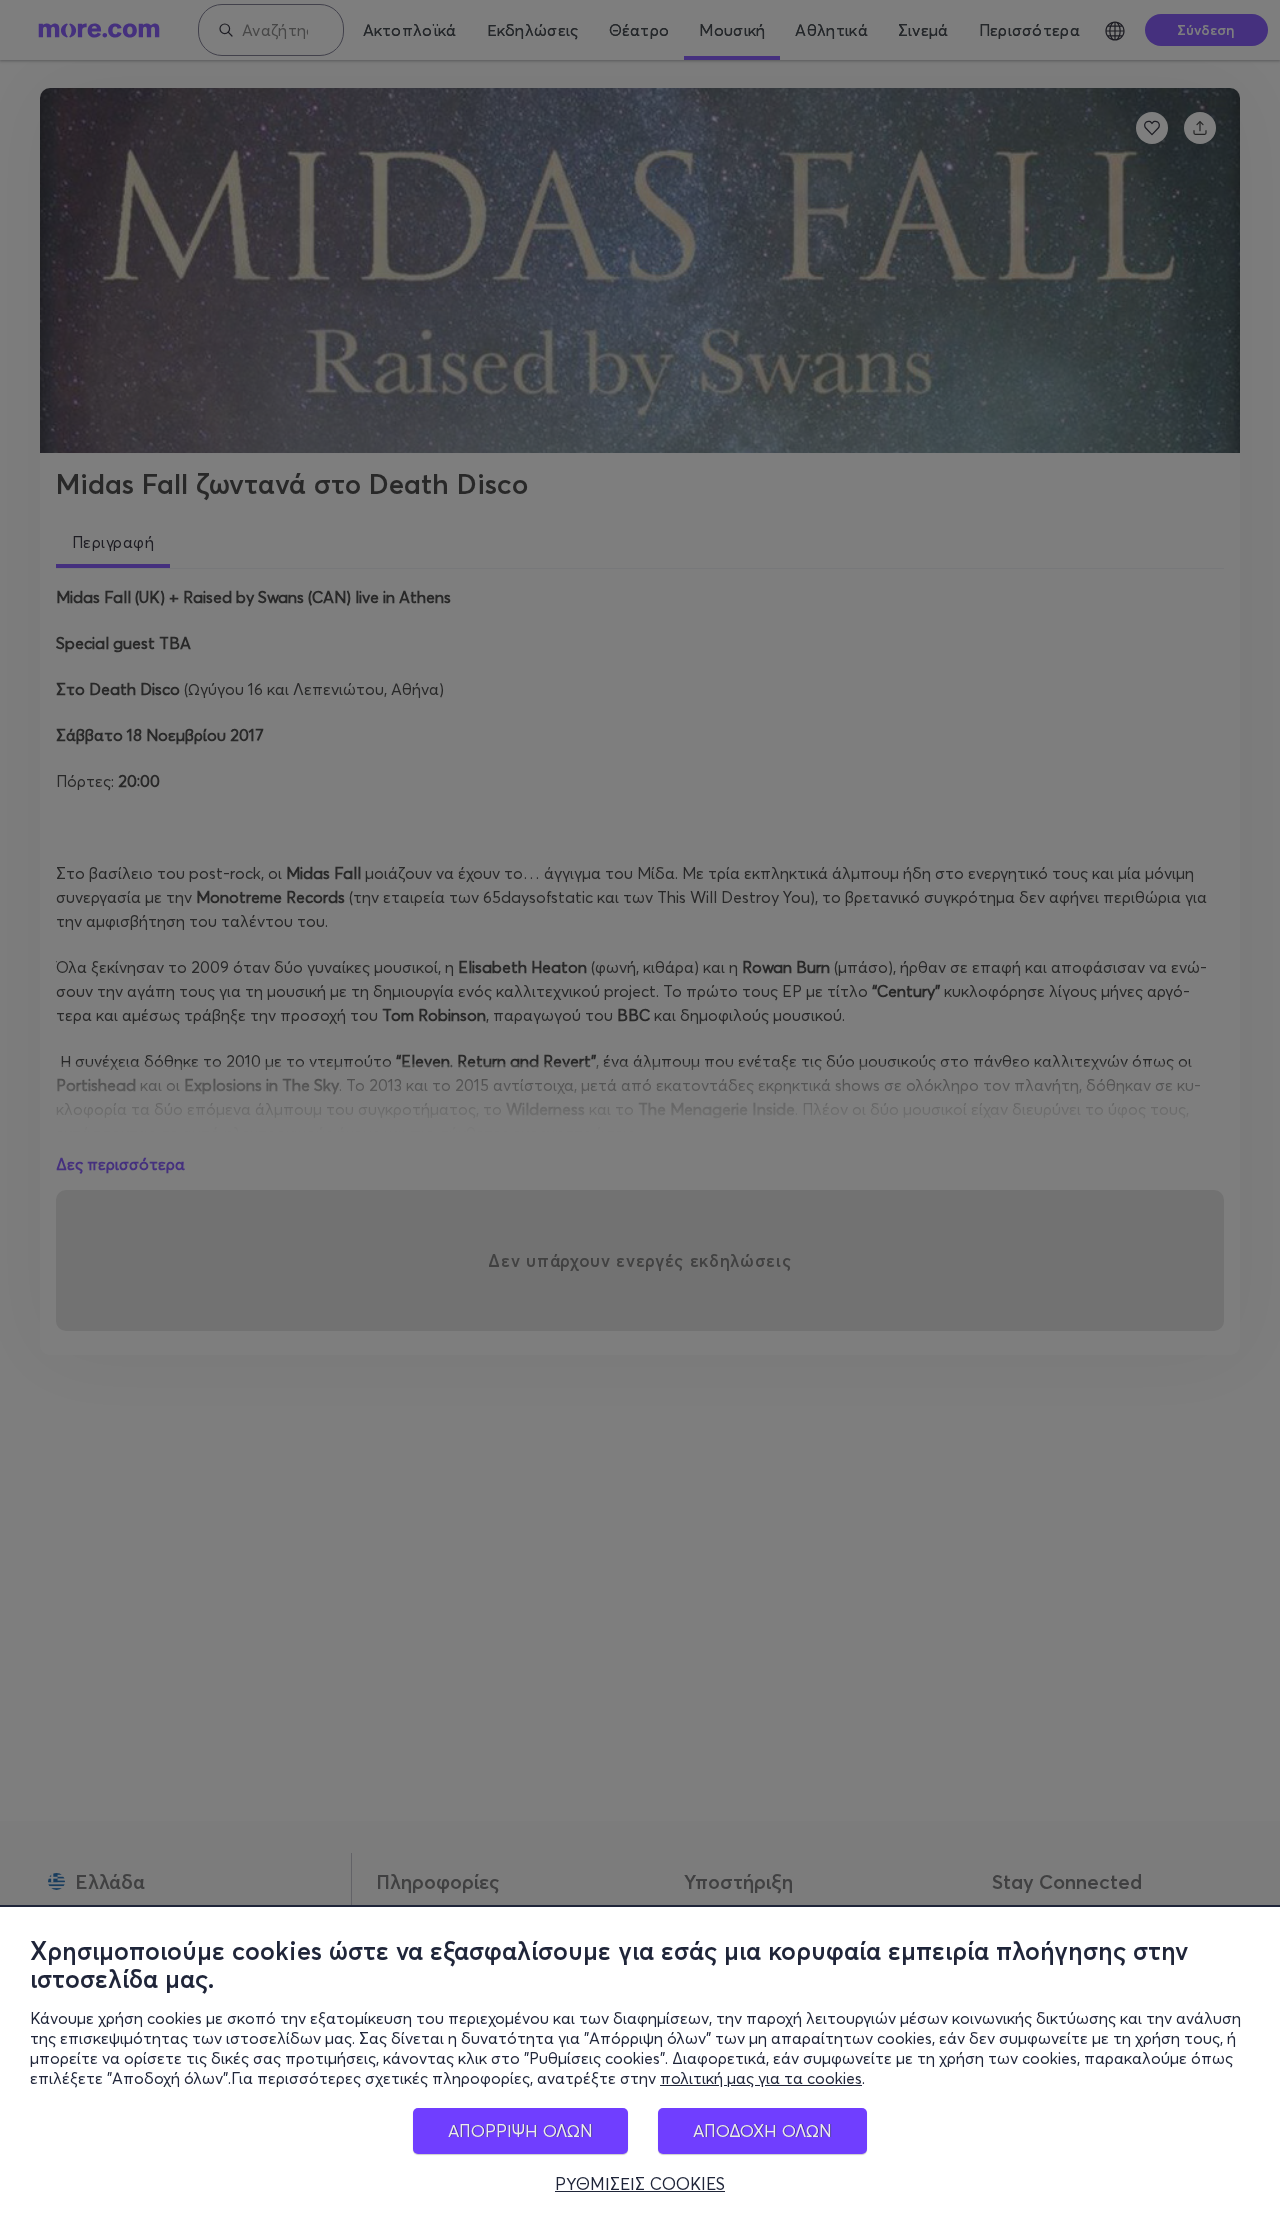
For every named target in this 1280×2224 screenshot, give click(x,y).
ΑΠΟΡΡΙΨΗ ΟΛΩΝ (520, 2130)
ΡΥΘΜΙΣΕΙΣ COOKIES (640, 2184)
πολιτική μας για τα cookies (761, 2078)
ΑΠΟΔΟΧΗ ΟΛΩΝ (762, 2130)
